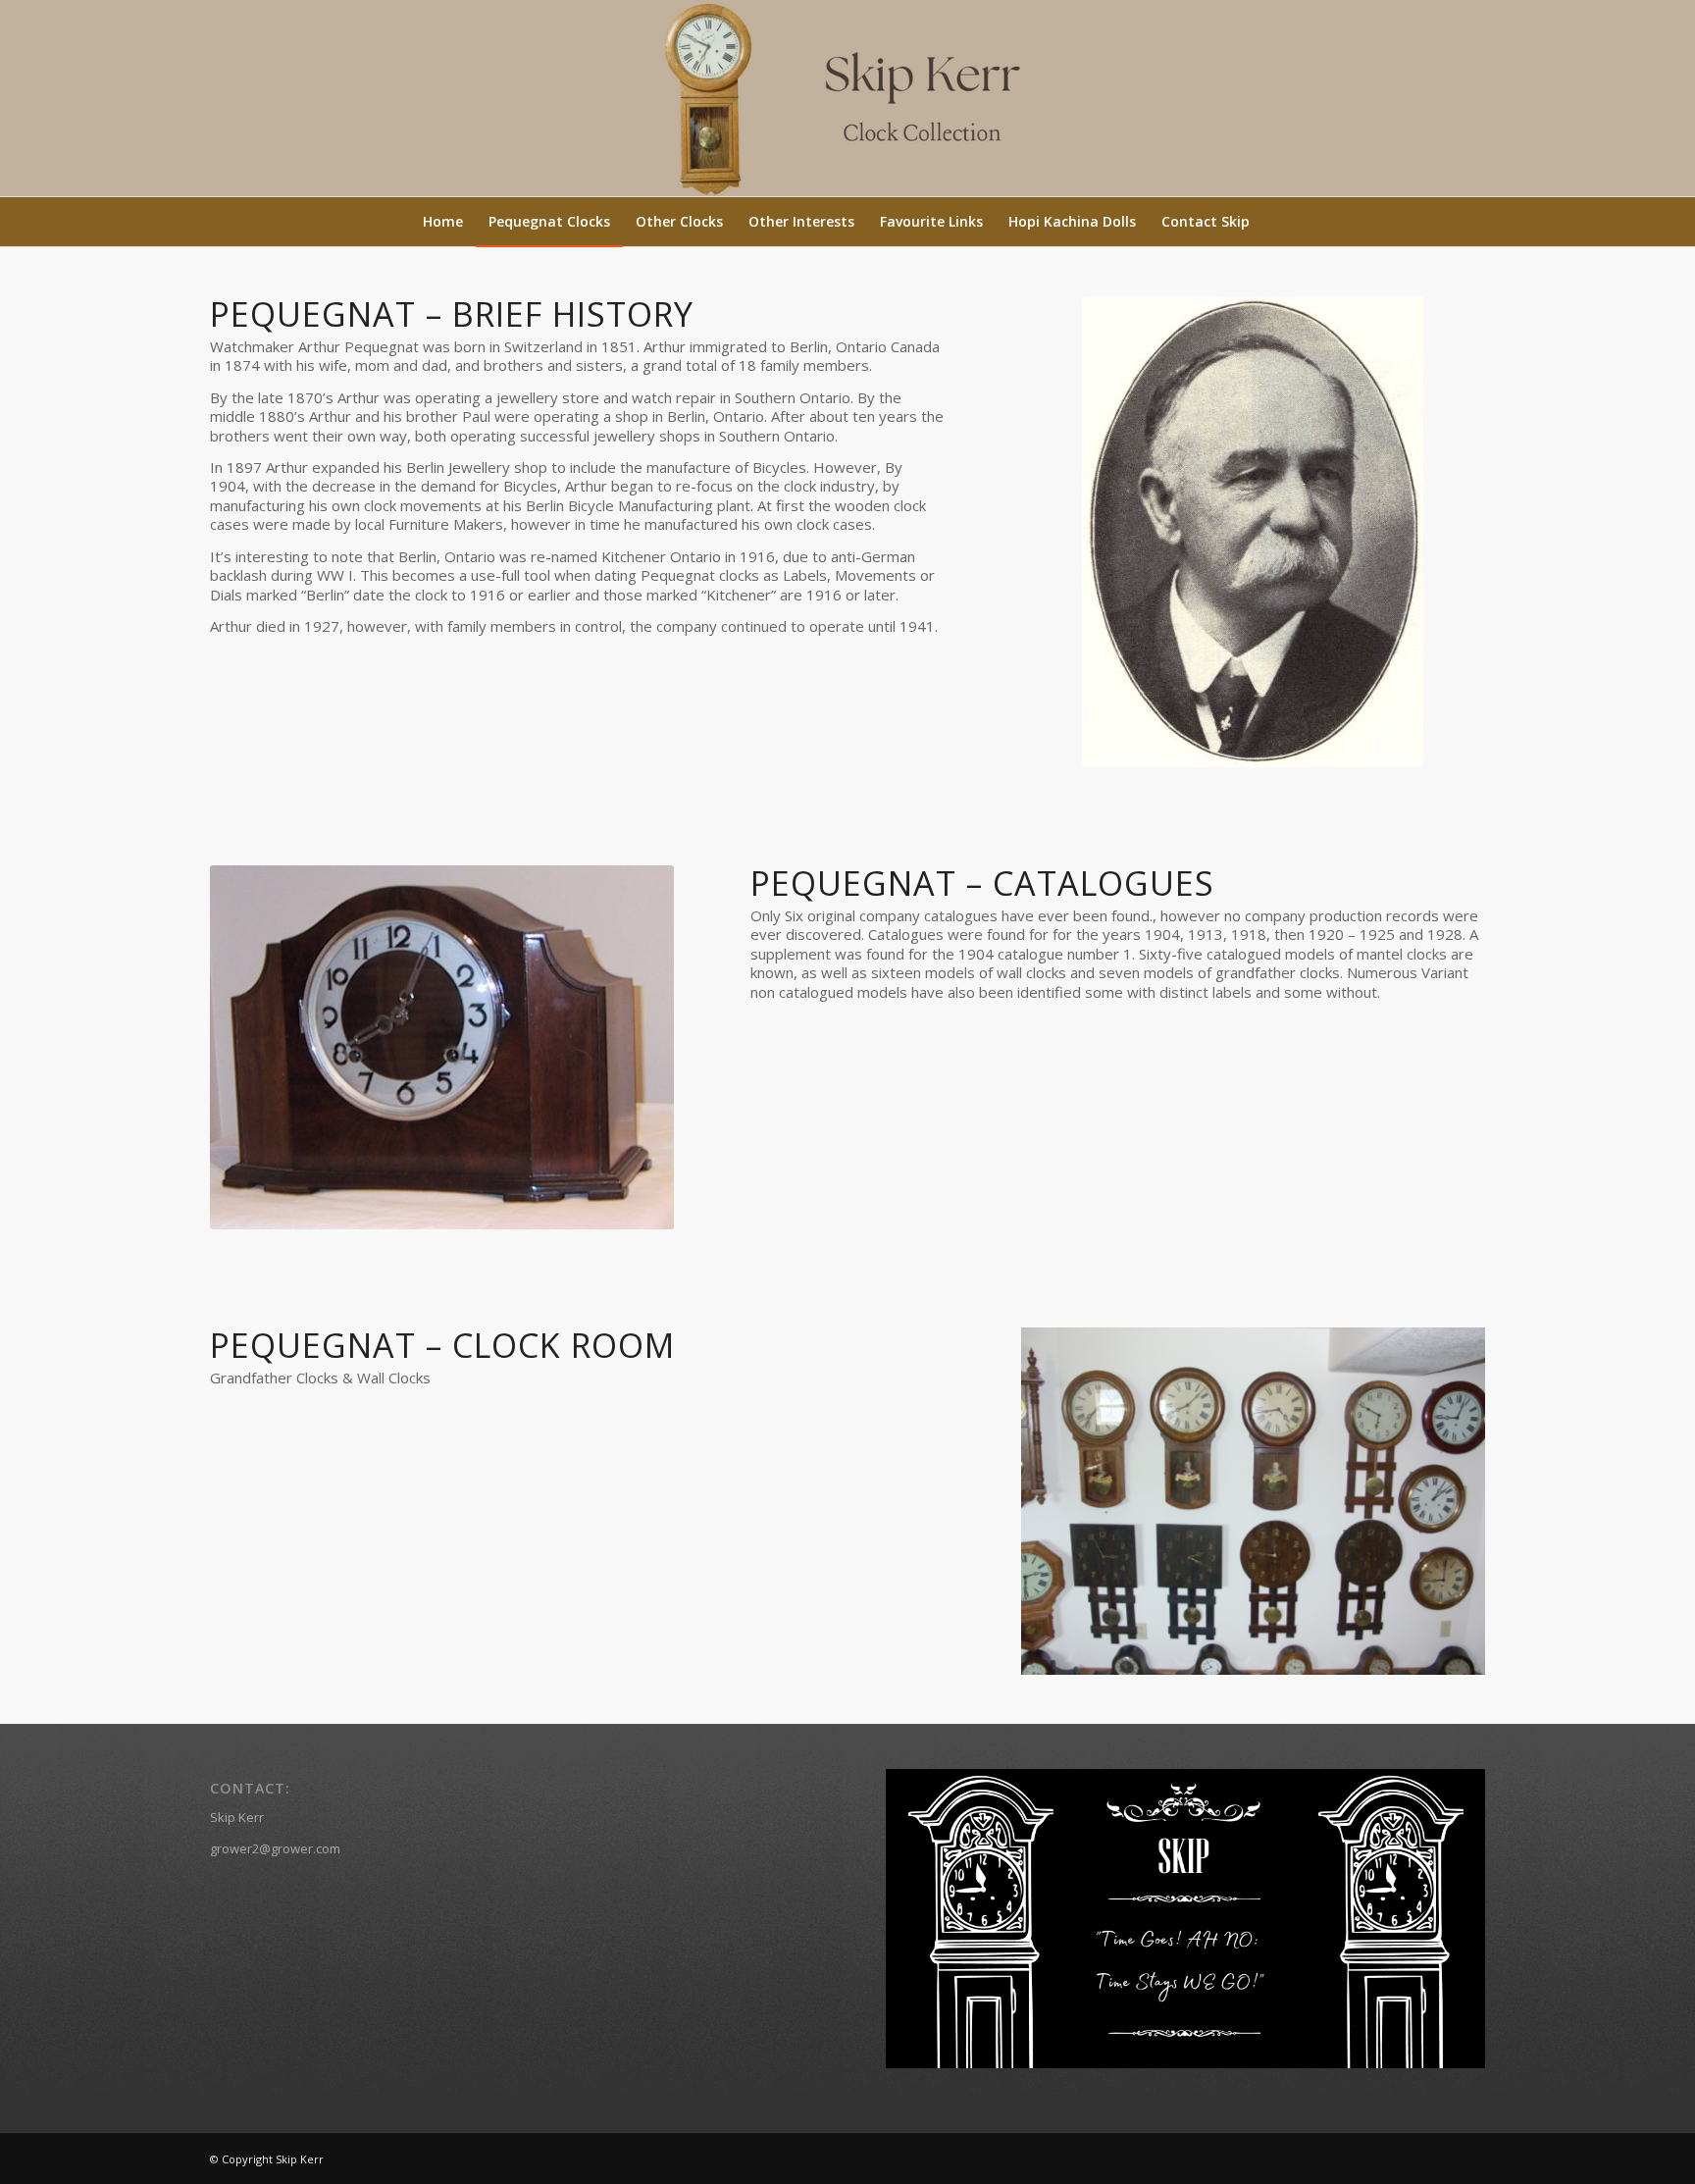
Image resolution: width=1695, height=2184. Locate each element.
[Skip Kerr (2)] (847, 98)
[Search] (1274, 222)
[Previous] (1065, 1501)
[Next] (1441, 1501)
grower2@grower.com (275, 1848)
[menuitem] (443, 222)
